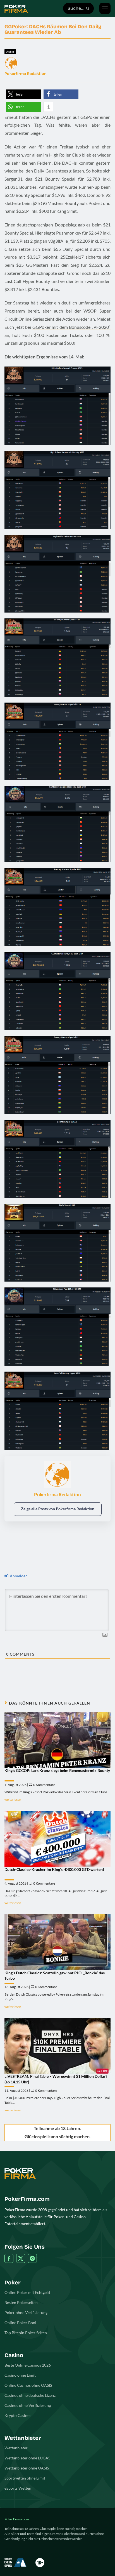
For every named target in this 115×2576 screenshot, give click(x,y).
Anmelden (18, 1576)
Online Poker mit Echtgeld (27, 2292)
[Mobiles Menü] (105, 8)
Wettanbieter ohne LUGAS (27, 2458)
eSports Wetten (18, 2488)
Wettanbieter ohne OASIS (27, 2468)
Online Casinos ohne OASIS (28, 2385)
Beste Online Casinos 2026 (28, 2365)
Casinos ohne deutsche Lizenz (30, 2395)
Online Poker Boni (20, 2323)
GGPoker (89, 117)
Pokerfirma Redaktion (26, 74)
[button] (23, 94)
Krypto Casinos (18, 2415)
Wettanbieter (16, 2448)
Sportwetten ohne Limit (25, 2478)
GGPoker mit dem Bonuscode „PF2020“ (71, 327)
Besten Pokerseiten (21, 2302)
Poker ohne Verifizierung (26, 2313)
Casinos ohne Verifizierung (28, 2405)
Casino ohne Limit (20, 2375)
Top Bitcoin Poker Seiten (26, 2333)
